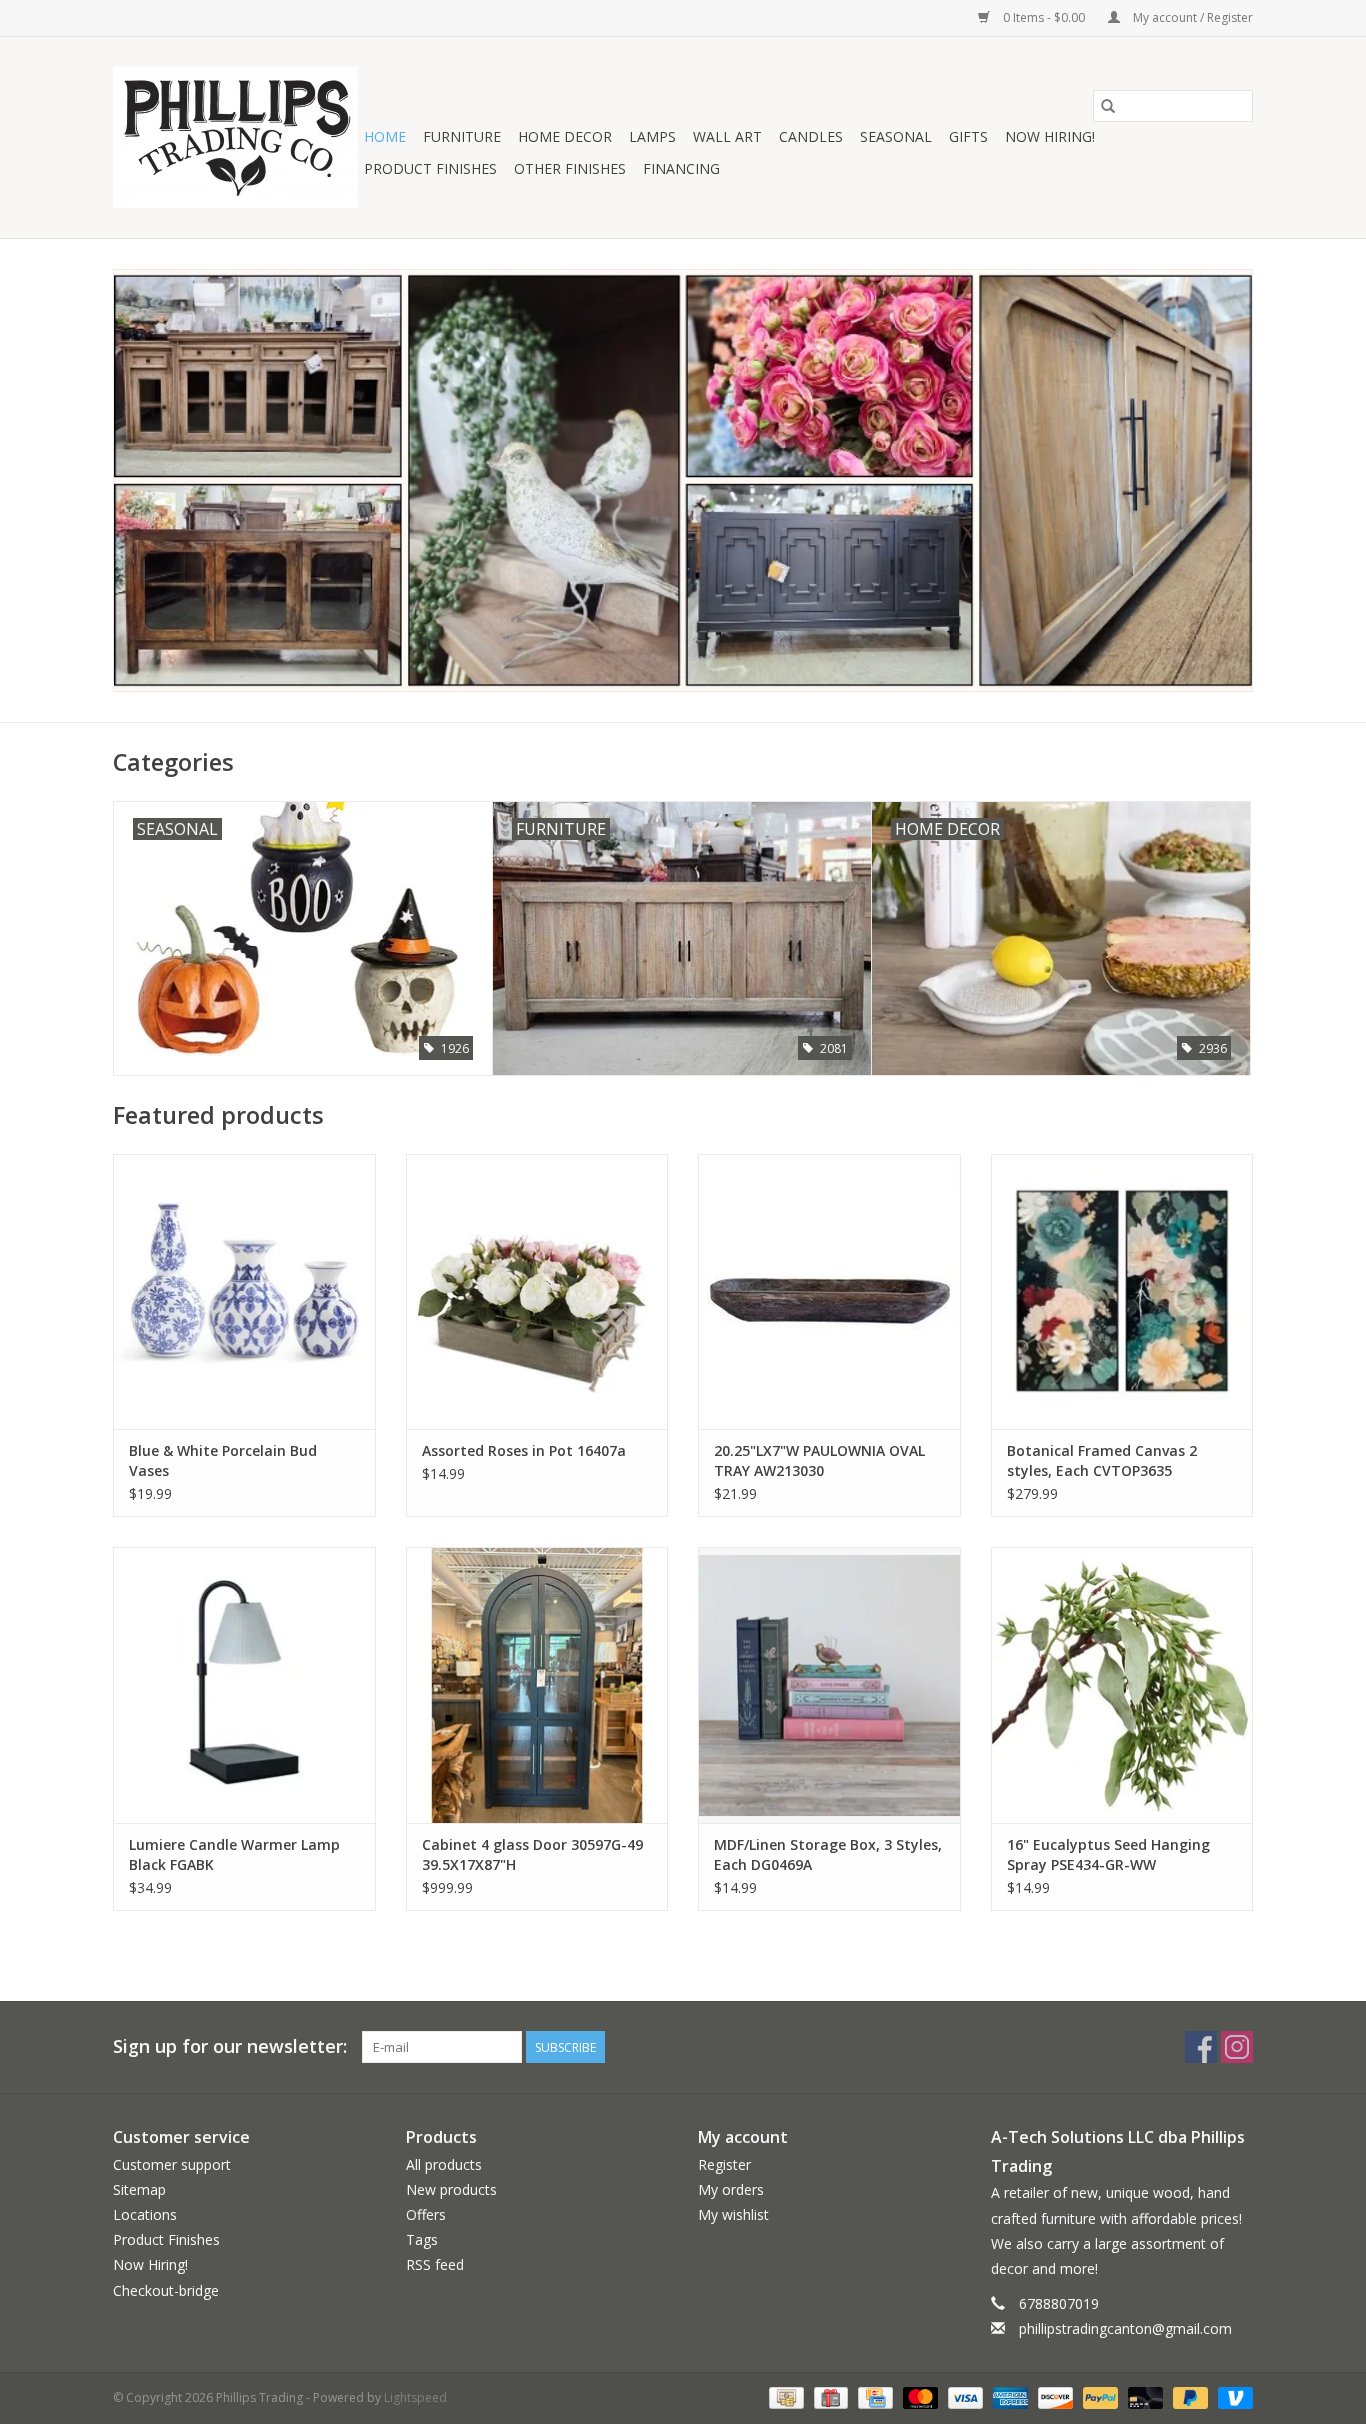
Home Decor (565, 136)
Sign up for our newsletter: (230, 2046)
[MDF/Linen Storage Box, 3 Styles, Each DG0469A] (829, 1684)
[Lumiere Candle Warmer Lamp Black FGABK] (244, 1684)
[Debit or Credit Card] (1143, 2396)
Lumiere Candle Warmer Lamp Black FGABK (234, 1854)
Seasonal (896, 136)
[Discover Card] (1053, 2396)
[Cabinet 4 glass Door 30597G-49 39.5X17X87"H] (537, 1684)
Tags (422, 2239)
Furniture (462, 136)
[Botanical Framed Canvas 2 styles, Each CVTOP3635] (1122, 1291)
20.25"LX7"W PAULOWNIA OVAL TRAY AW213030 (819, 1460)
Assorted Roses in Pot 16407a (524, 1450)
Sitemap (139, 2189)
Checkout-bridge (166, 2290)
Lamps (652, 136)
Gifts (968, 136)
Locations (145, 2214)
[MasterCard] (918, 2396)
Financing (681, 168)
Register (724, 2164)
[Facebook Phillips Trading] (1201, 2047)
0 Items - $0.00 (1044, 17)
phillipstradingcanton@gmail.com (1125, 2328)
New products (451, 2189)
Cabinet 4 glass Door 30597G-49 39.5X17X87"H (532, 1854)
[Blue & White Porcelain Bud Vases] (244, 1291)
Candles (811, 136)
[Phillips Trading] (235, 137)
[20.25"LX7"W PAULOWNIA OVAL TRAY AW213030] (829, 1291)
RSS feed (435, 2264)
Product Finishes (430, 168)
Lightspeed (415, 2397)
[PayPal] (1098, 2396)
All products (444, 2164)
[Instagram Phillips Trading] (1237, 2047)
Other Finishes (570, 168)
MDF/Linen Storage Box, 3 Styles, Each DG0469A (828, 1854)
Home (385, 136)
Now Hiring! (1050, 136)
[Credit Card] (873, 2396)
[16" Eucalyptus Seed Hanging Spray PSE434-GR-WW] (1122, 1684)
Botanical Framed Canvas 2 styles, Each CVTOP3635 (1102, 1460)
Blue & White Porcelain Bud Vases (223, 1460)
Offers (426, 2214)
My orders (731, 2189)
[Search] (1108, 106)
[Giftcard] (829, 2396)
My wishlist (733, 2214)
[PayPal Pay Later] (1188, 2396)
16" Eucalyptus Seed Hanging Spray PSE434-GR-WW (1108, 1854)
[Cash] (784, 2396)
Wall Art (727, 136)
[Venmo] (1232, 2396)
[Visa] (963, 2396)
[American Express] (1008, 2396)
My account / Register (1191, 17)
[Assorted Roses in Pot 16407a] (537, 1291)
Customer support (172, 2164)
